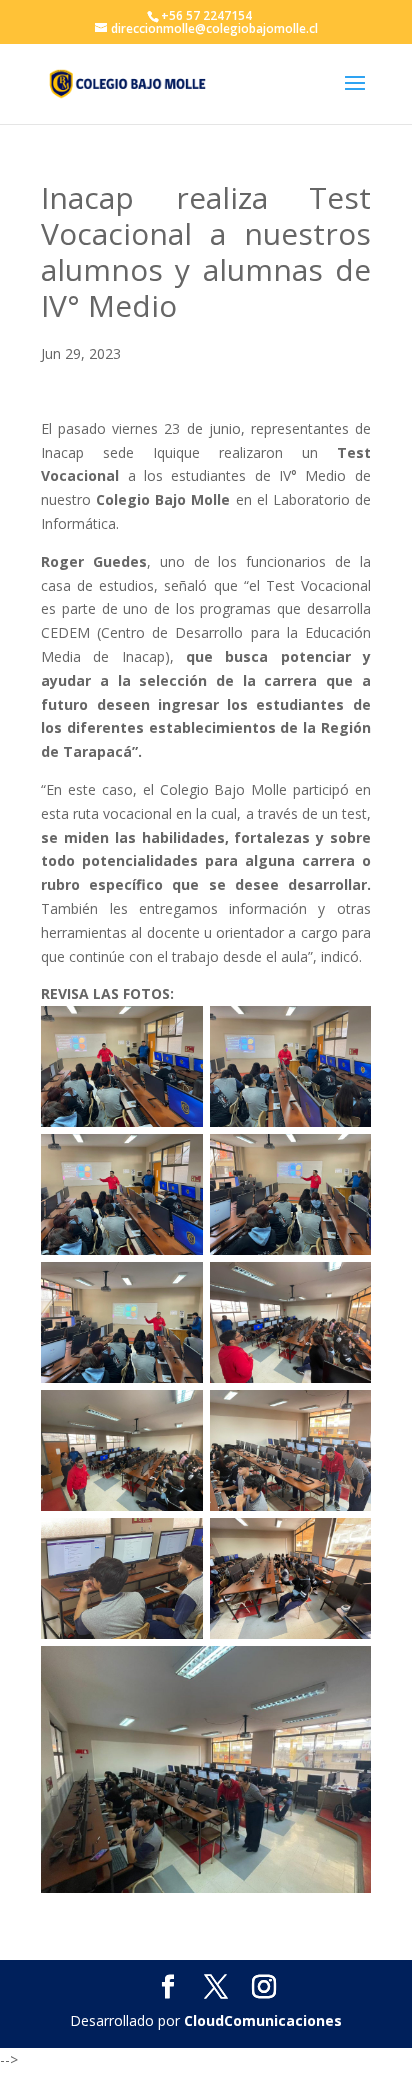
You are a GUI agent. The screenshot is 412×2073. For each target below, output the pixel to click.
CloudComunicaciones (263, 2020)
